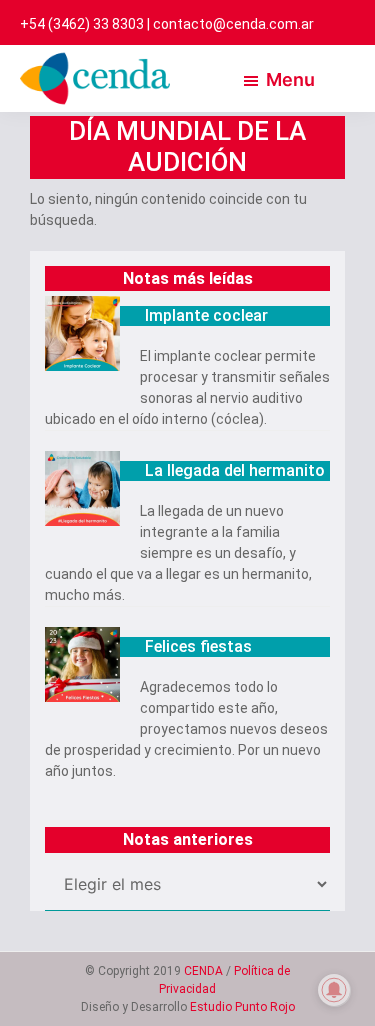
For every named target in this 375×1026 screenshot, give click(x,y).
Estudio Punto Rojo (242, 1007)
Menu (290, 79)
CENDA (203, 971)
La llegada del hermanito (235, 470)
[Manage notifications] (334, 990)
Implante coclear (206, 315)
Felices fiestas (198, 646)
